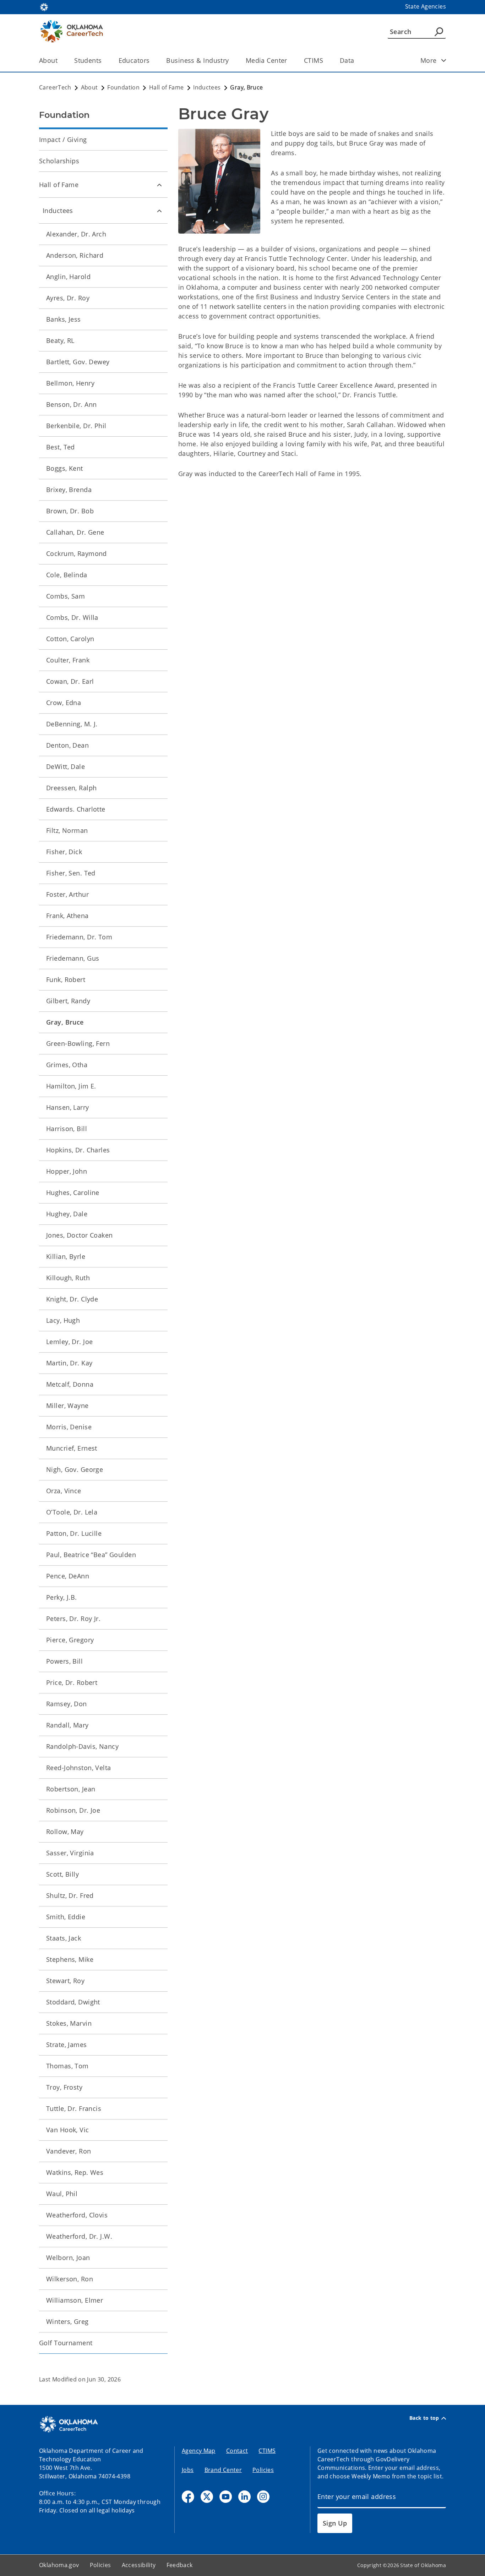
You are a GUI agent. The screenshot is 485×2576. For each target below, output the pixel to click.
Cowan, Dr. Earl (70, 681)
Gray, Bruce (65, 1022)
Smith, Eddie (66, 1917)
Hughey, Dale (67, 1214)
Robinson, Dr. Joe (73, 1810)
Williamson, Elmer (75, 2300)
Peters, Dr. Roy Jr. (73, 1619)
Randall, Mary (67, 1725)
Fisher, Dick (64, 852)
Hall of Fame (59, 185)
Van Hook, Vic (68, 2130)
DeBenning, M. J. (72, 724)
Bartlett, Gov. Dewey (78, 362)
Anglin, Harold (68, 277)
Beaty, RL (60, 340)
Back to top (424, 2418)
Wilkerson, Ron (70, 2279)
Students (88, 60)
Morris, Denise (69, 1427)
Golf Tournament (66, 2343)
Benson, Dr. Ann (71, 404)
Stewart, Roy (65, 1981)
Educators (134, 60)
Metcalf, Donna (70, 1384)
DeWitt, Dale (66, 766)
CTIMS (314, 60)
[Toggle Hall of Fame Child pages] (159, 185)
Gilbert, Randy (68, 1001)
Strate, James (67, 2045)
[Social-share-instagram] (263, 2497)
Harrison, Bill (67, 1129)
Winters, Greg (67, 2321)
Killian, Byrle (66, 1256)
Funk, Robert (66, 979)
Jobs (188, 2470)
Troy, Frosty (64, 2087)
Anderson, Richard (75, 255)
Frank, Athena (67, 916)
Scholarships (59, 161)
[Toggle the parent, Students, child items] (104, 61)
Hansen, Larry (68, 1107)
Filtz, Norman (67, 830)
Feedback (180, 2565)
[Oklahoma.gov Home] (44, 6)
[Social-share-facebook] (188, 2497)
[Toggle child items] (444, 60)
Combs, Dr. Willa (72, 617)
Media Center (266, 60)
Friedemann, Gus (73, 958)
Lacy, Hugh (63, 1320)
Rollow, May (65, 1832)
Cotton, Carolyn (70, 639)
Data (347, 60)
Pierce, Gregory (70, 1640)
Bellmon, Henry (70, 383)
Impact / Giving (63, 140)
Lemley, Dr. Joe (69, 1342)
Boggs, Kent (65, 468)
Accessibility (139, 2565)
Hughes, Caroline (73, 1193)
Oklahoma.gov (59, 2565)
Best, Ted (61, 447)
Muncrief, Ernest (72, 1448)
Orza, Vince (64, 1491)
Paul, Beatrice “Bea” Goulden (91, 1555)
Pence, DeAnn (68, 1576)
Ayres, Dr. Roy (68, 298)
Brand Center (223, 2470)
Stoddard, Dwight (73, 2002)
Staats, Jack (64, 1938)
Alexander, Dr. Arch (76, 234)
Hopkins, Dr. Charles (78, 1150)
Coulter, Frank (68, 660)
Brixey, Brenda (69, 490)
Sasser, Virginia (70, 1853)
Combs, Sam (66, 596)
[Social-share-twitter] (207, 2497)
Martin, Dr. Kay (69, 1363)
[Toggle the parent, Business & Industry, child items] (231, 61)
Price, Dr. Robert (72, 1682)
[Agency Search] (439, 32)
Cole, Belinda (67, 575)
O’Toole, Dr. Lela (72, 1512)
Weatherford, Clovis (77, 2215)
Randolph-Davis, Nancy (82, 1746)
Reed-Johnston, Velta (79, 1768)
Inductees (58, 211)
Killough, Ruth (68, 1278)
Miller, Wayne (67, 1406)
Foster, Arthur (67, 894)
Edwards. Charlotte (76, 809)
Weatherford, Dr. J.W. (79, 2236)
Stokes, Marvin (69, 2023)
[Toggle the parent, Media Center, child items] (290, 61)
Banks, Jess (64, 319)
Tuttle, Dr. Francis (74, 2108)
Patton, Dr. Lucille (74, 1533)
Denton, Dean (67, 745)
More (429, 60)
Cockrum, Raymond (77, 553)
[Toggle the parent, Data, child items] (357, 61)
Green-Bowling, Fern (78, 1043)
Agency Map (199, 2451)
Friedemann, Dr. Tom (79, 937)
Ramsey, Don (67, 1704)
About (48, 60)
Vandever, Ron (69, 2151)
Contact (237, 2451)
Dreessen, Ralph (71, 788)
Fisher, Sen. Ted (71, 873)
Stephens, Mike (70, 1959)
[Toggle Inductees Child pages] (159, 211)
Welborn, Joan (68, 2258)
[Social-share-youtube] (226, 2497)
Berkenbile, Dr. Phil (76, 426)
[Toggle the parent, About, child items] (60, 61)
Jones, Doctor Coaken (80, 1235)
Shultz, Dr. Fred (70, 1895)
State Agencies (426, 6)
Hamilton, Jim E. (71, 1086)
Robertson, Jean (71, 1789)
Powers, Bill (64, 1661)
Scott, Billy (62, 1874)
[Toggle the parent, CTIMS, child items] (325, 61)
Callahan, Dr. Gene (75, 532)
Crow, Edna (64, 703)
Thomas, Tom (67, 2066)
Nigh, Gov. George (75, 1469)
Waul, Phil (62, 2194)
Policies (263, 2470)
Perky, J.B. (62, 1597)
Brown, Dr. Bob (70, 511)
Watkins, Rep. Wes (75, 2172)
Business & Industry (197, 60)
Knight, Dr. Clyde (72, 1299)
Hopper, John (67, 1171)
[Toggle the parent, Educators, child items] (152, 61)
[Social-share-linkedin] (244, 2497)
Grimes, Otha (67, 1065)
